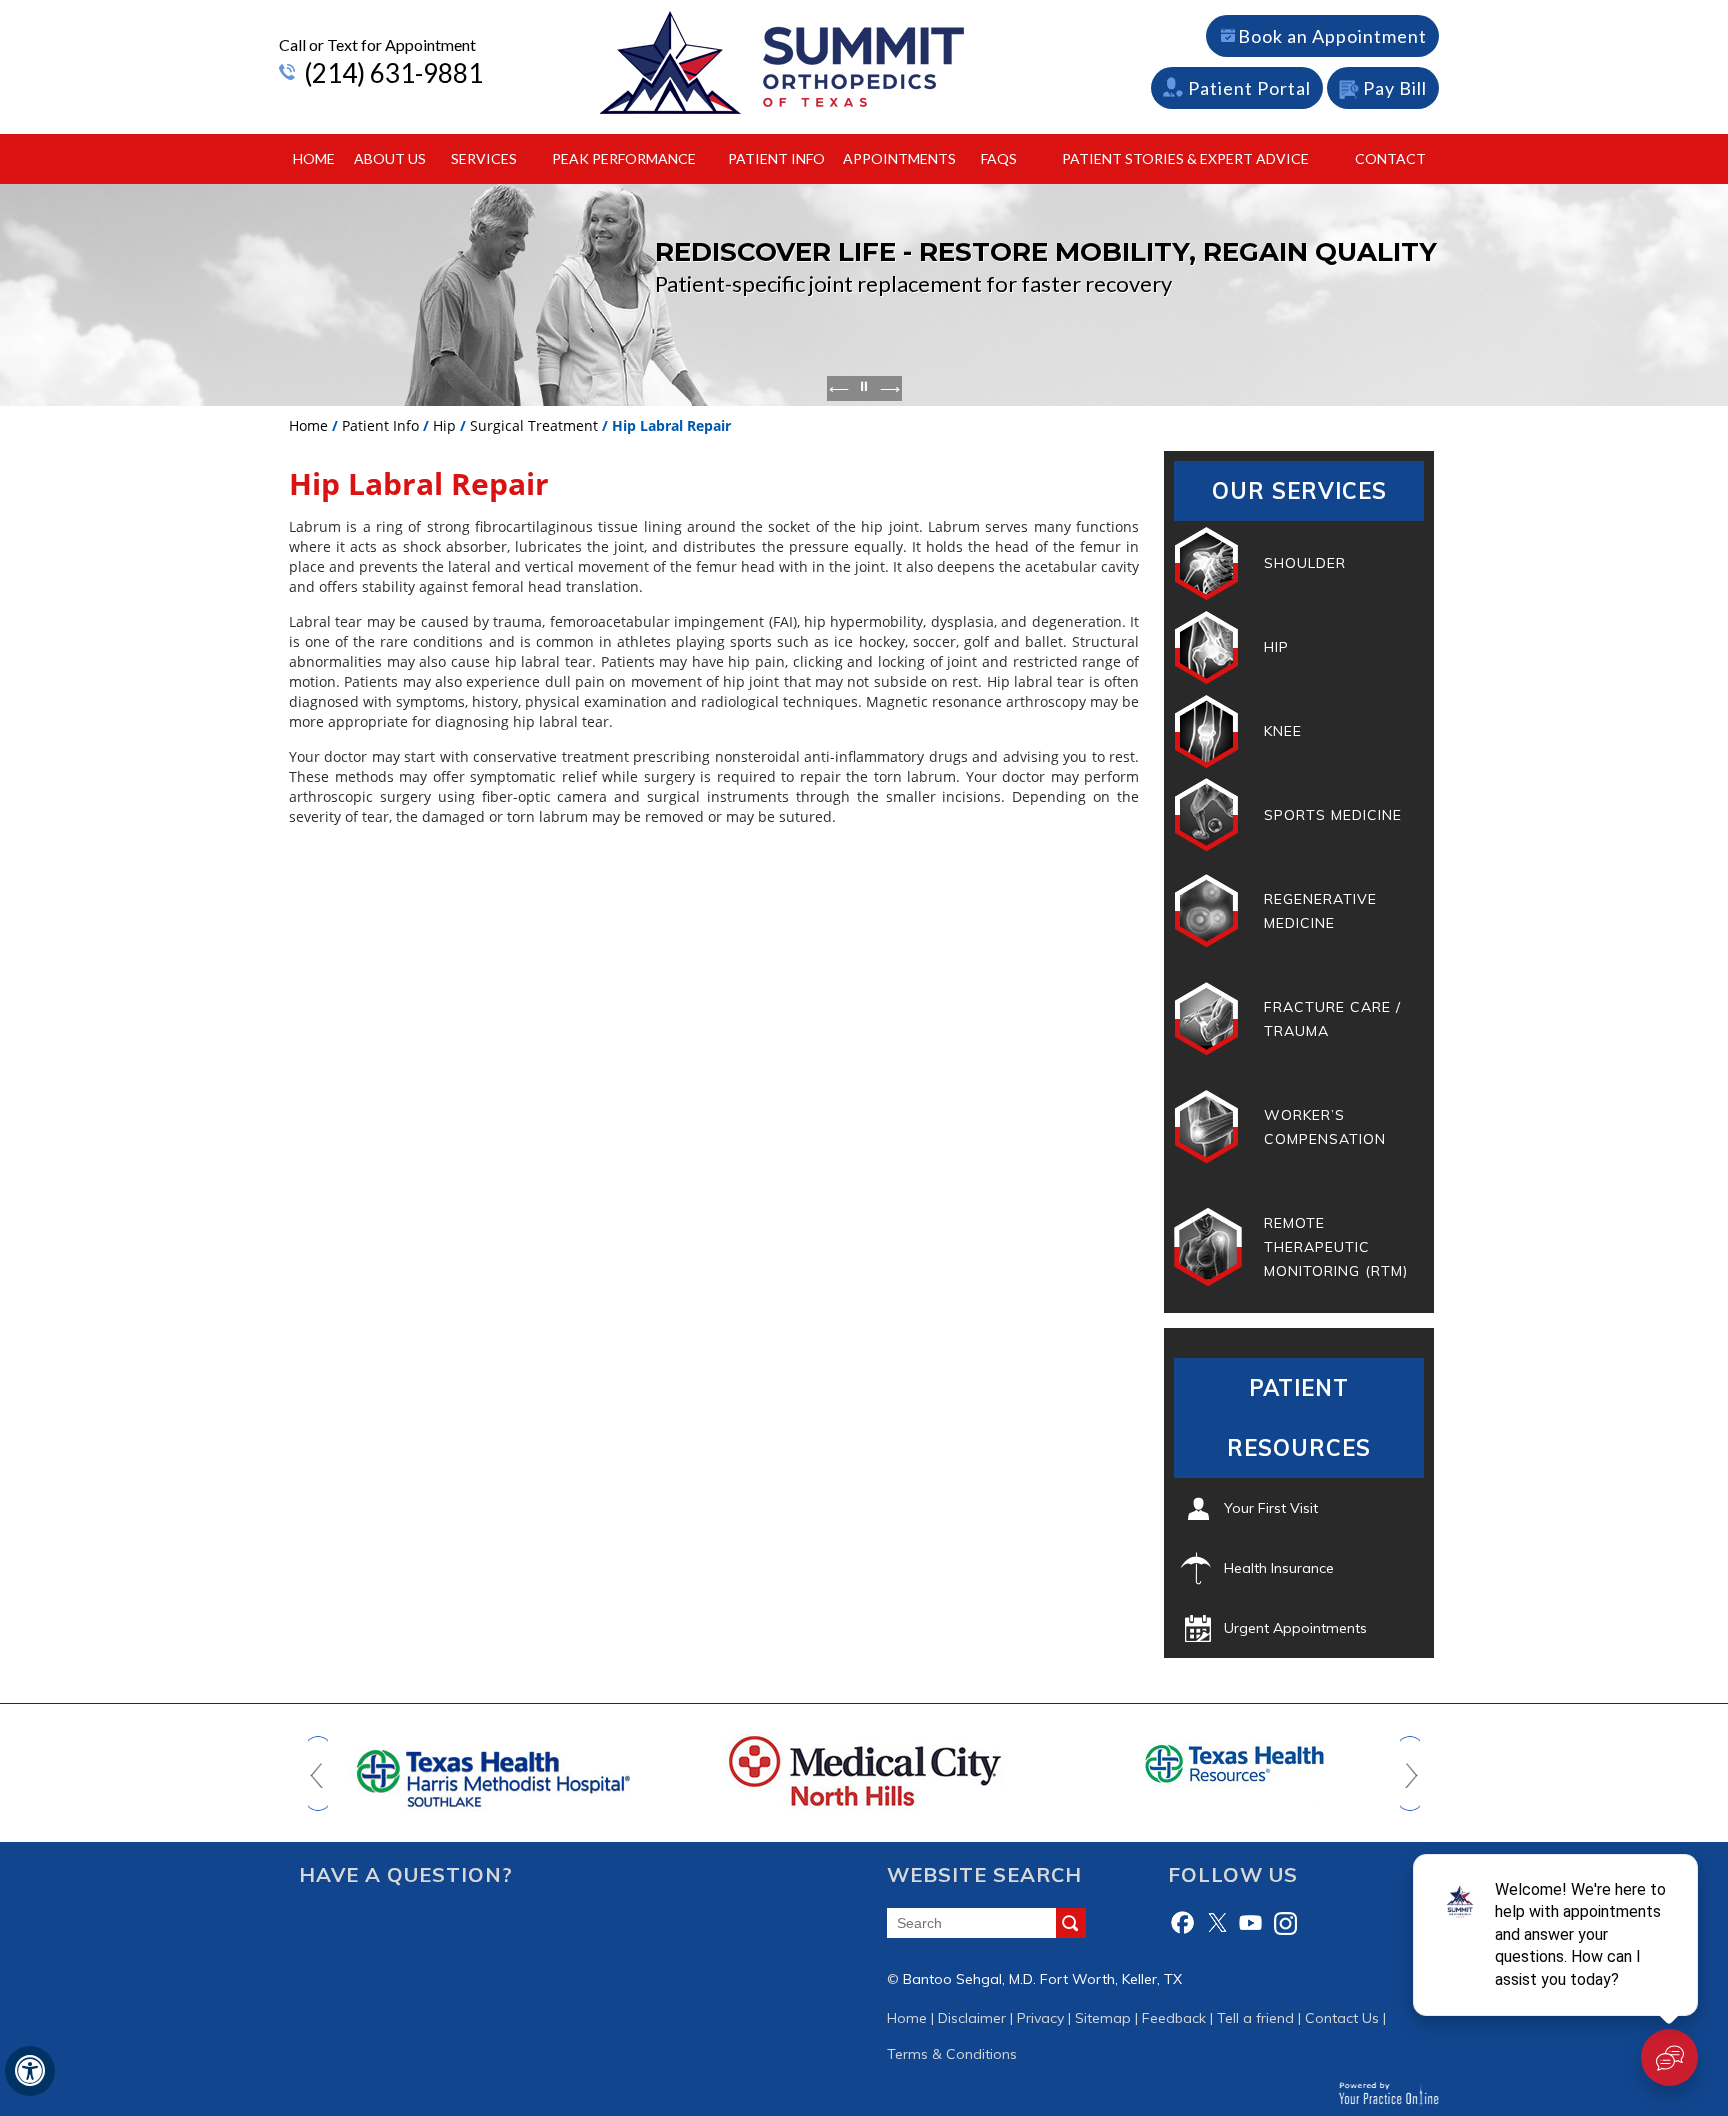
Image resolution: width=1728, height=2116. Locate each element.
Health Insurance (1279, 1568)
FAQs (999, 158)
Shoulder (1305, 563)
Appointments (899, 158)
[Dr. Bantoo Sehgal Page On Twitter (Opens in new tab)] (1217, 1923)
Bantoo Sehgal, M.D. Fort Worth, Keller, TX (1042, 1979)
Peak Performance (624, 158)
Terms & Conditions (952, 2054)
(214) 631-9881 (393, 73)
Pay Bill (1395, 88)
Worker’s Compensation (1325, 1127)
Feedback (1174, 2018)
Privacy (1040, 2018)
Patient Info (776, 158)
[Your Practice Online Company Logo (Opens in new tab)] (1388, 2093)
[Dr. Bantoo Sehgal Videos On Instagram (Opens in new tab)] (1285, 1923)
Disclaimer (972, 2018)
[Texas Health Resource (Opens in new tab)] (1235, 1763)
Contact (1390, 158)
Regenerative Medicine (1320, 911)
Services (484, 158)
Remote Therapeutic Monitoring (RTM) (1336, 1247)
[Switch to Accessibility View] (30, 2071)
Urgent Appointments (1295, 1628)
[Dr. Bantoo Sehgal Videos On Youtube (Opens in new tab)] (1251, 1923)
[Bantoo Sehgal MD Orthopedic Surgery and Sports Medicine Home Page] (782, 62)
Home (314, 158)
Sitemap (1103, 2018)
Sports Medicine (1333, 815)
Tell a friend (1255, 2018)
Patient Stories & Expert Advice (1185, 158)
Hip (444, 425)
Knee (1283, 731)
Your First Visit (1271, 1508)
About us (390, 158)
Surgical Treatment (534, 425)
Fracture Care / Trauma (1332, 1019)
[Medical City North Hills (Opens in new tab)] (864, 1770)
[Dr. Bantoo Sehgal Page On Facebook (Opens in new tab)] (1183, 1923)
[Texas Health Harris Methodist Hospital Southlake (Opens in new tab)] (493, 1770)
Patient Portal (1249, 88)
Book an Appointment (1332, 36)
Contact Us (1342, 2018)
